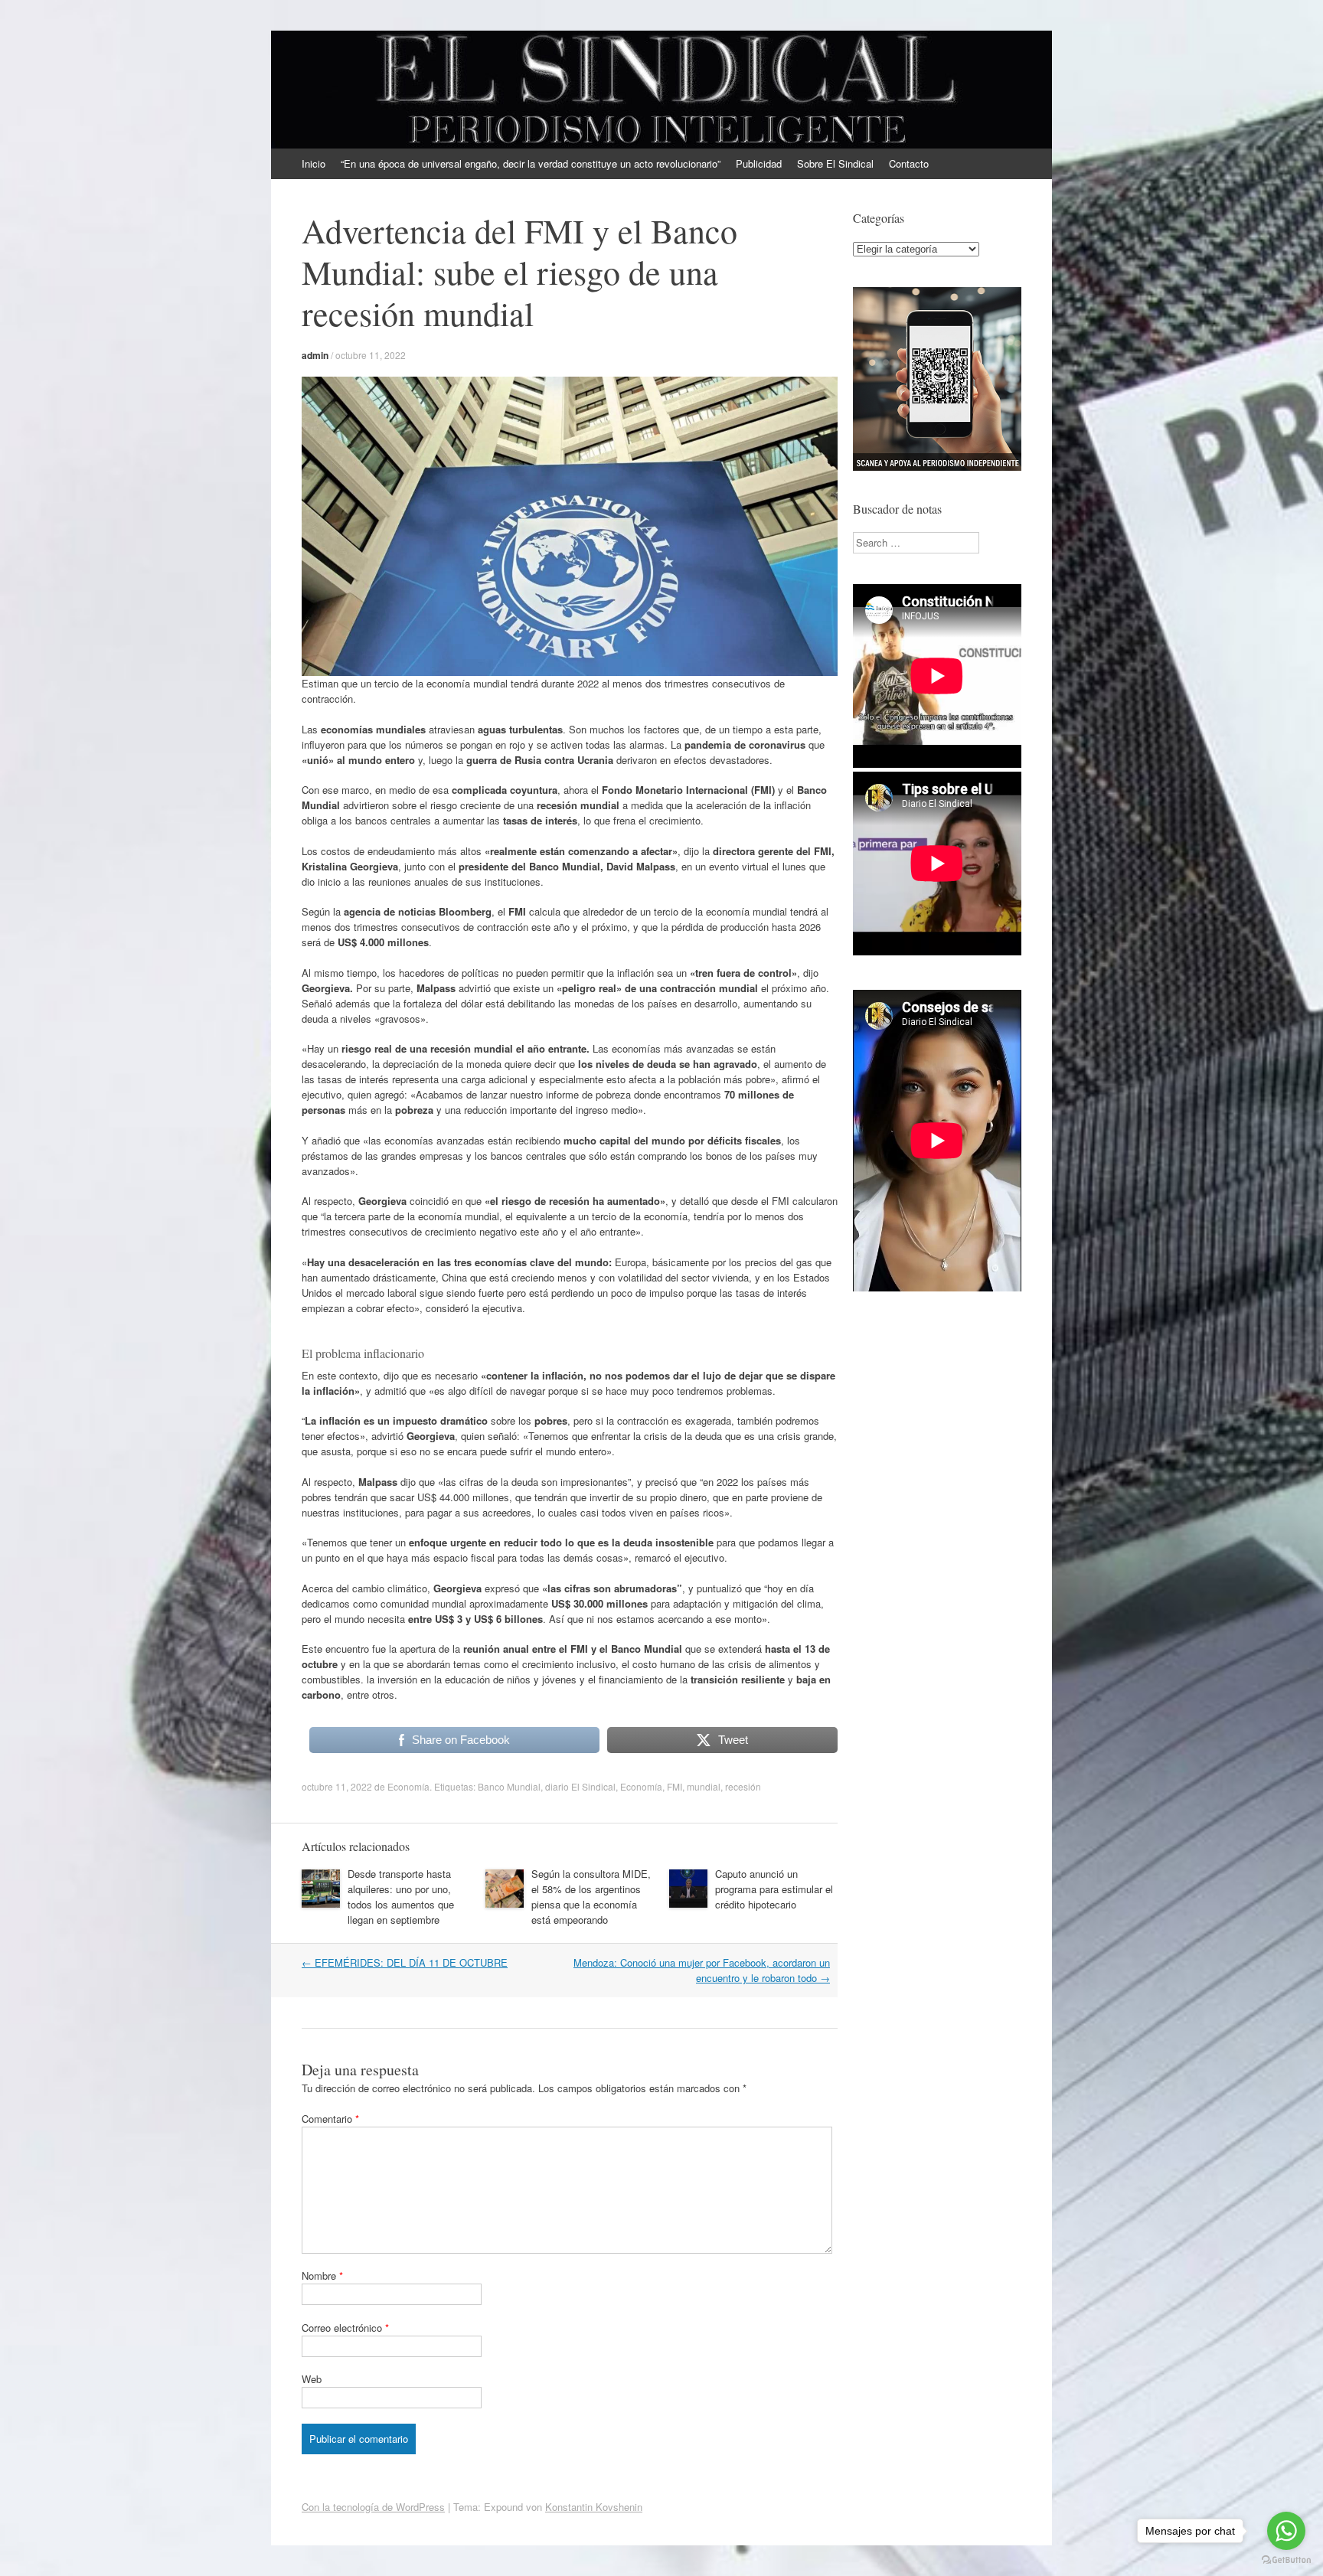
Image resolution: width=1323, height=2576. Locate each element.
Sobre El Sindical (835, 163)
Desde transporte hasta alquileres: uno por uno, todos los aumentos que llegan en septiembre (401, 1897)
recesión (743, 1786)
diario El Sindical (580, 1786)
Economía (408, 1786)
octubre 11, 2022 (371, 355)
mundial (704, 1786)
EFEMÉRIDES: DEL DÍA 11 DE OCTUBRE (405, 1962)
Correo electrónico (345, 2328)
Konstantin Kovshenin (594, 2507)
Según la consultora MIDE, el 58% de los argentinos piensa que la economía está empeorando (591, 1897)
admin (315, 355)
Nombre (322, 2276)
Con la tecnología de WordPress (373, 2507)
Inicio (314, 163)
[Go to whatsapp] (1286, 2531)
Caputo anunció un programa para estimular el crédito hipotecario (774, 1889)
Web (312, 2379)
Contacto (909, 163)
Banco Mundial (509, 1786)
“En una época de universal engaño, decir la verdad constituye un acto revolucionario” (531, 163)
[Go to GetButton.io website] (1286, 2560)
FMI (675, 1786)
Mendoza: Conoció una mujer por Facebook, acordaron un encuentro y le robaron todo (702, 1970)
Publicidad (759, 163)
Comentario (330, 2119)
